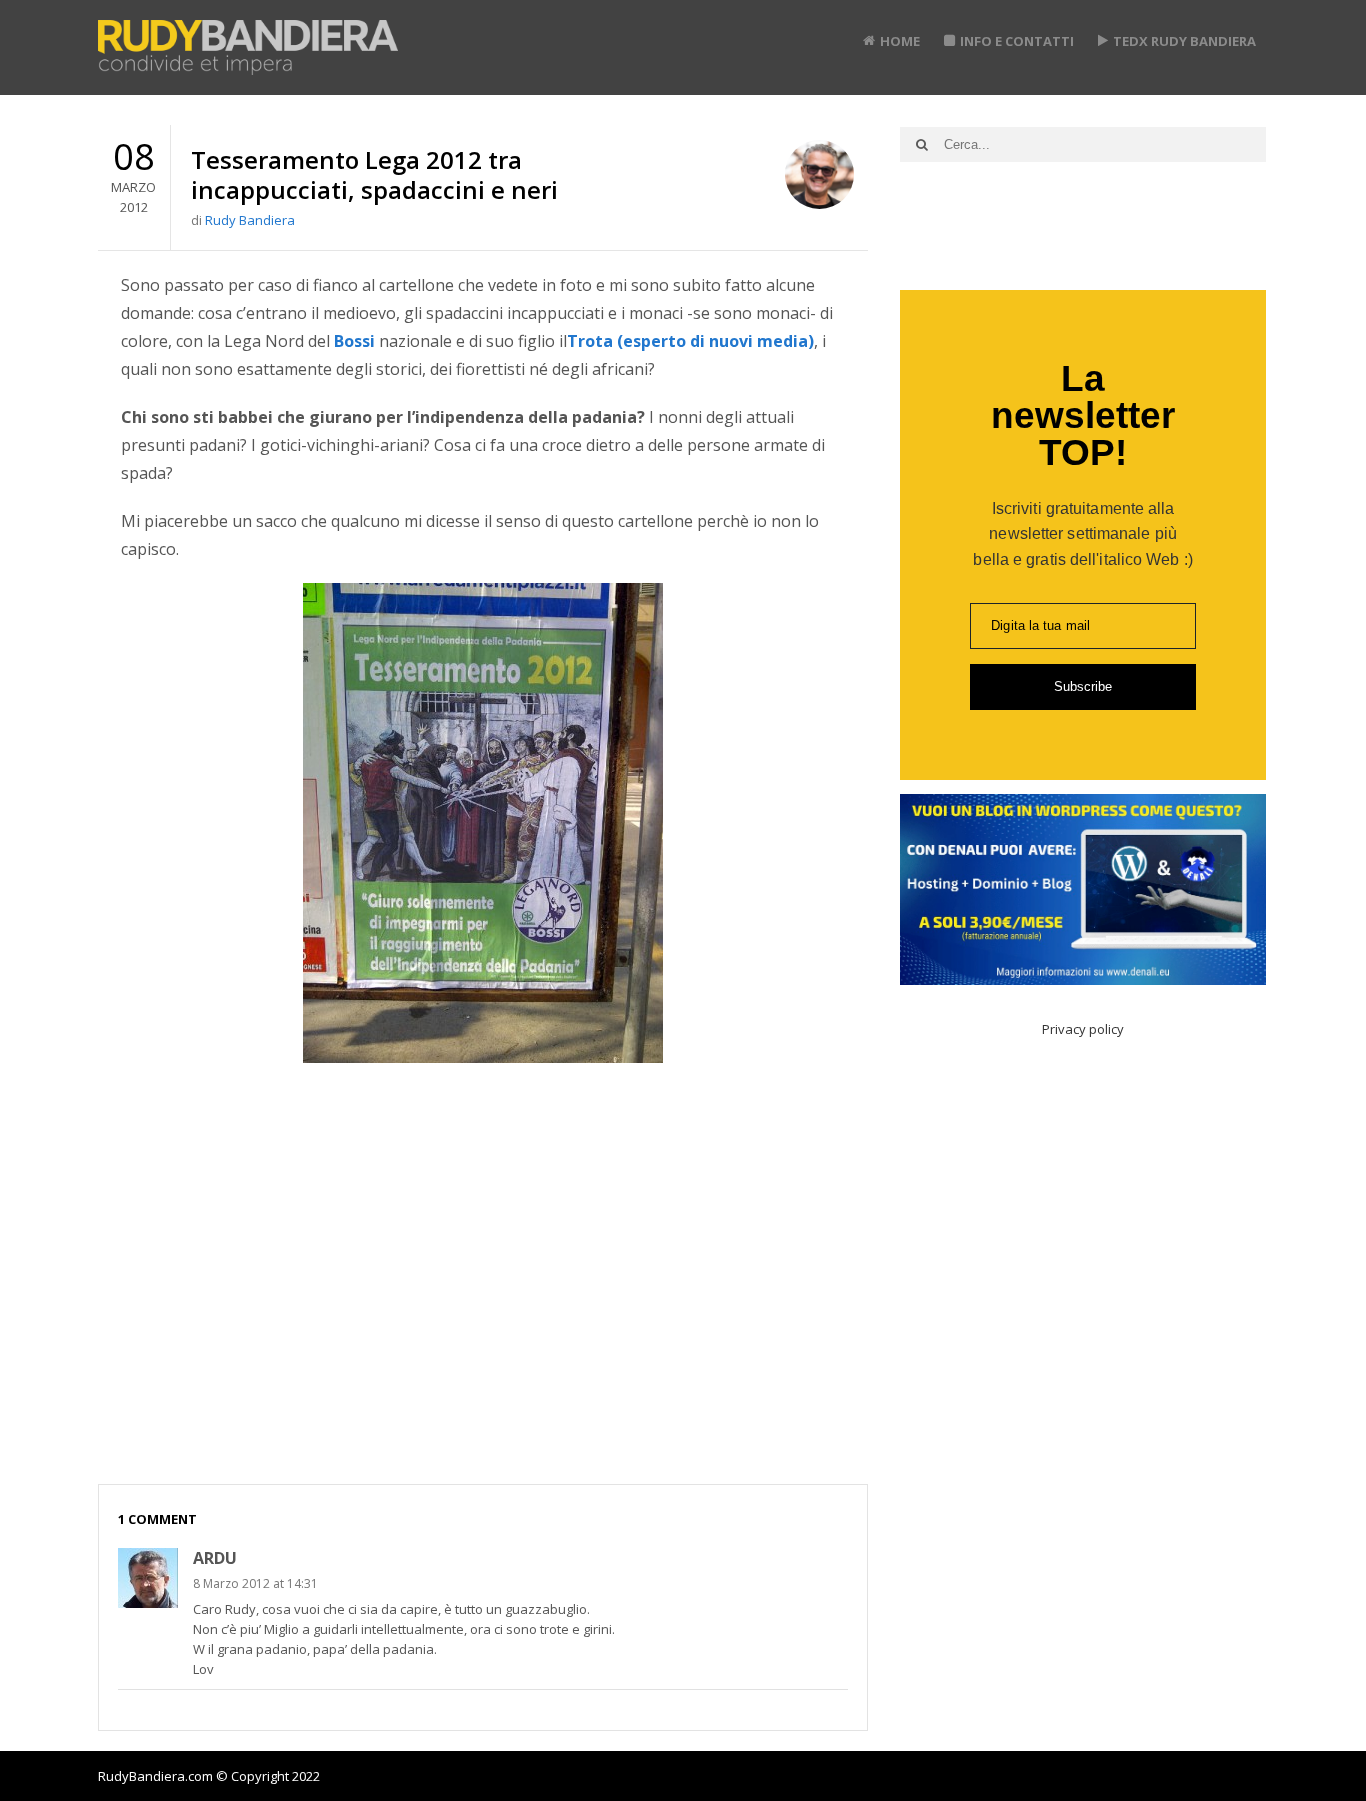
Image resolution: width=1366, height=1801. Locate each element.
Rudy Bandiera (250, 220)
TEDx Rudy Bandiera (1184, 41)
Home (900, 41)
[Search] (922, 144)
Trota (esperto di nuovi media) (690, 341)
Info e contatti (1017, 41)
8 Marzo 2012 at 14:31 (255, 1583)
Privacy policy (1083, 1029)
